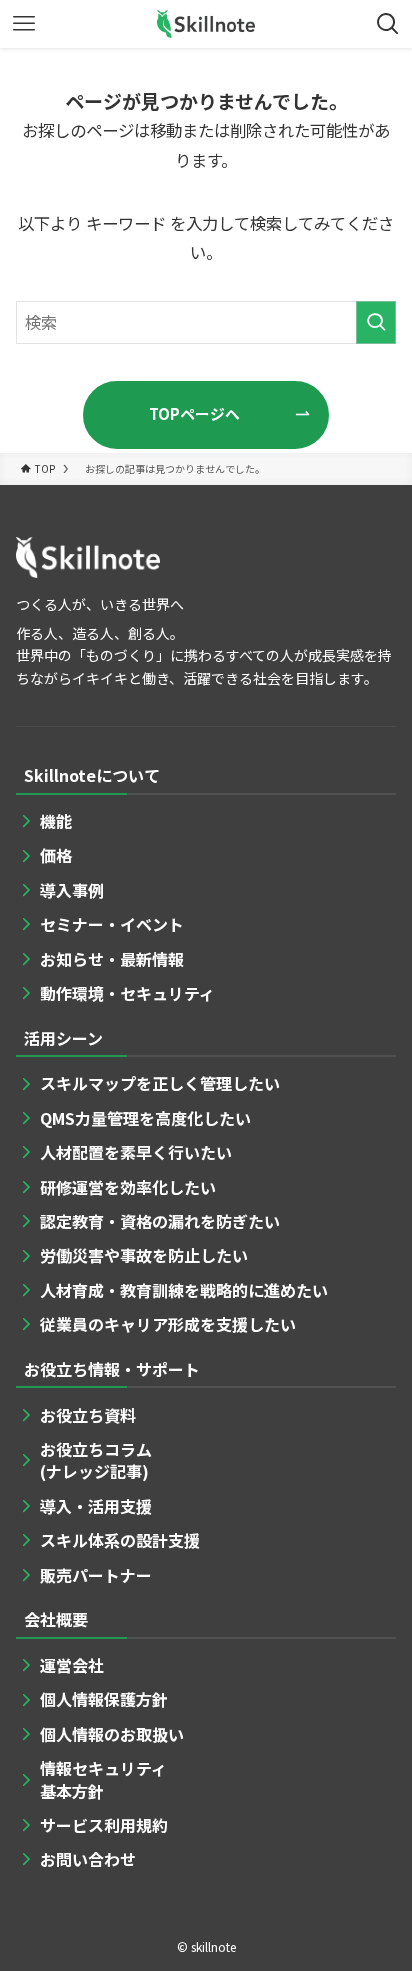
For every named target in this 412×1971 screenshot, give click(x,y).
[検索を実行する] (376, 322)
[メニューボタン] (24, 24)
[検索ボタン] (388, 24)
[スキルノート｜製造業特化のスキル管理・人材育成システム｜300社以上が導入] (206, 24)
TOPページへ (194, 413)
